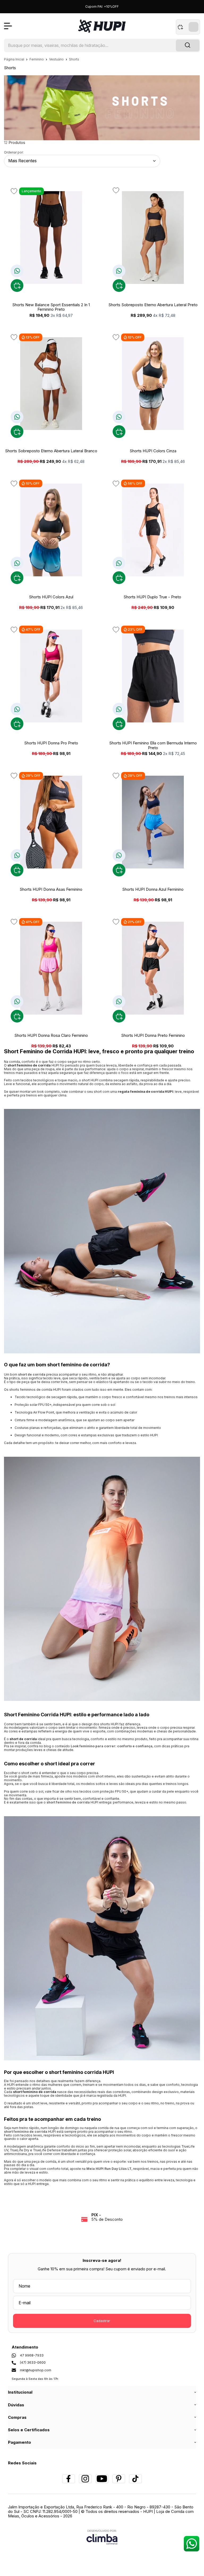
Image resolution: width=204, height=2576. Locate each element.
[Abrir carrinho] (188, 27)
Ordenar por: (14, 152)
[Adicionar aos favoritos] (14, 191)
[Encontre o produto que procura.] (188, 46)
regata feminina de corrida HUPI (145, 1092)
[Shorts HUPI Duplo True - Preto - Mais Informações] (153, 530)
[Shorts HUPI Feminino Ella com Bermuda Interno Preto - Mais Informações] (153, 676)
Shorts (74, 59)
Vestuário (57, 59)
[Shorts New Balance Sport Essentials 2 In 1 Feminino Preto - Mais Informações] (51, 238)
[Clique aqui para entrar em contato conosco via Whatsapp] (191, 2544)
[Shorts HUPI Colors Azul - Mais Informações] (51, 530)
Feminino (37, 59)
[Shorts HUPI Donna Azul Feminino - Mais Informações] (153, 822)
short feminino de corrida (68, 1802)
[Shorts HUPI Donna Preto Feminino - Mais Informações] (153, 968)
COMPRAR (17, 286)
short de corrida (32, 1374)
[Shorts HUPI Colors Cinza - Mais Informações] (153, 384)
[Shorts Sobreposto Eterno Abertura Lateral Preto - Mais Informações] (153, 238)
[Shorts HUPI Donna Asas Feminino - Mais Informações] (51, 822)
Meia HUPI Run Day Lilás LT (109, 2169)
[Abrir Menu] (8, 26)
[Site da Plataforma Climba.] (102, 2537)
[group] (102, 2217)
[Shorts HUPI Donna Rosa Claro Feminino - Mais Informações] (51, 968)
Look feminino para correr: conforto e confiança (112, 1746)
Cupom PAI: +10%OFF (102, 6)
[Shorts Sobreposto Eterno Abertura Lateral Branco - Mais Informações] (51, 384)
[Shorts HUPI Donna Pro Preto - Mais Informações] (51, 676)
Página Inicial (14, 59)
